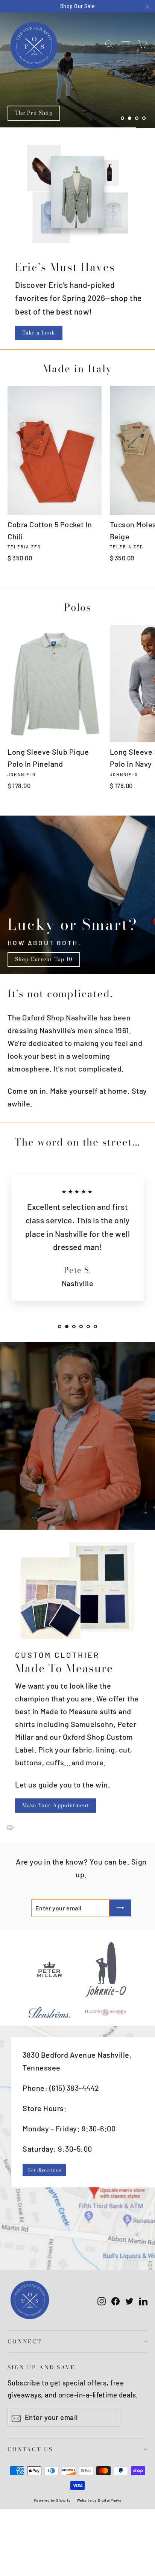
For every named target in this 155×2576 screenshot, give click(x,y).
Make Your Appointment (55, 1805)
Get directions (44, 2170)
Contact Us (30, 2449)
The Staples (31, 113)
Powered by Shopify (52, 2500)
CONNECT (25, 2341)
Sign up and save (41, 2367)
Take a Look (39, 333)
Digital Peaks (110, 2500)
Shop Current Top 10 (44, 959)
